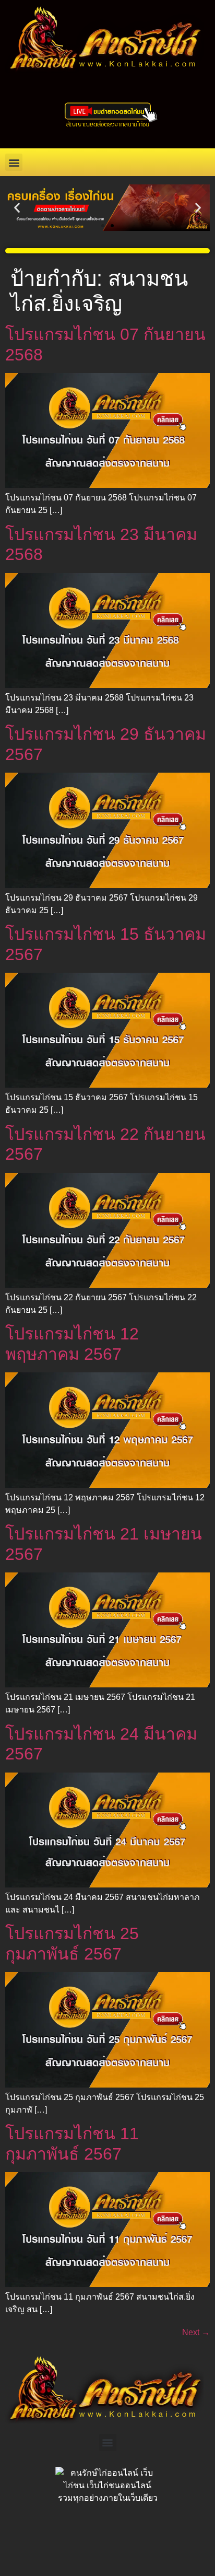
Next (196, 2332)
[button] (14, 162)
